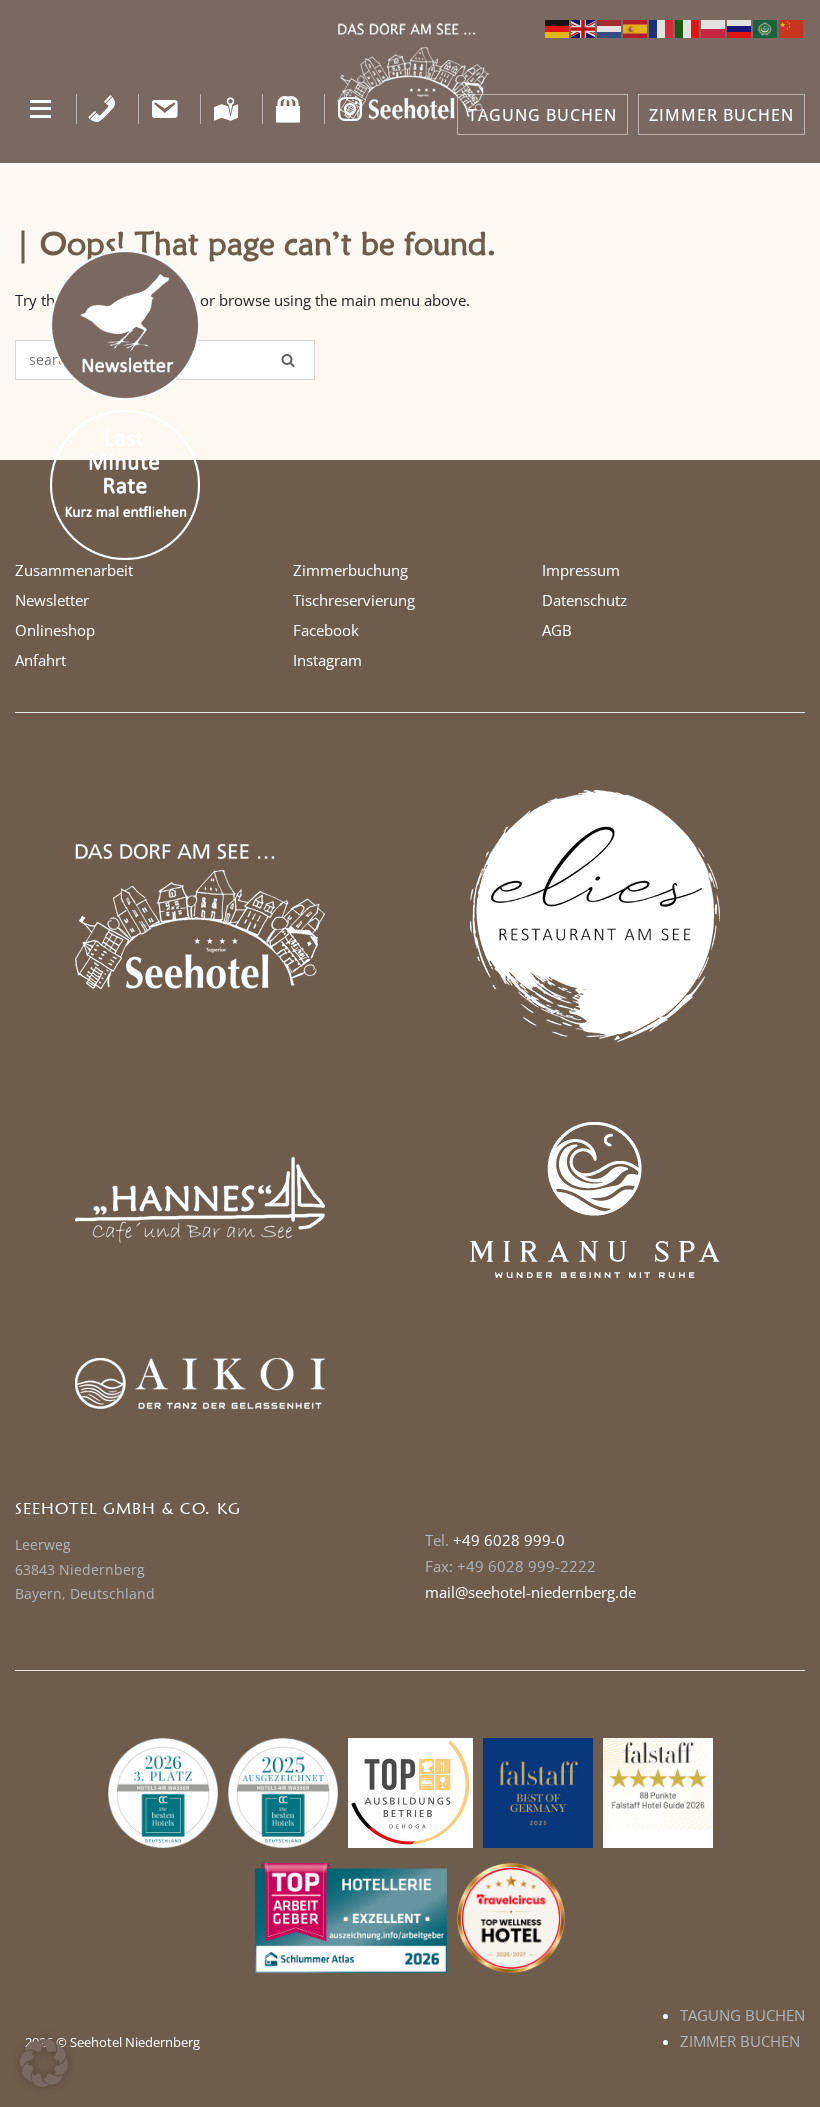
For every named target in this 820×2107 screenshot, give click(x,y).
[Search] (288, 360)
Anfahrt (40, 660)
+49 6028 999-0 (509, 1540)
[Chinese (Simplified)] (792, 27)
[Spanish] (636, 27)
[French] (662, 27)
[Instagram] (350, 109)
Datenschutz (584, 600)
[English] (584, 27)
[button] (40, 109)
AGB (557, 630)
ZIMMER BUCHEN (721, 115)
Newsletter (52, 600)
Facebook (326, 630)
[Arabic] (766, 27)
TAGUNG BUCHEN (542, 115)
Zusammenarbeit (74, 570)
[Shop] (288, 109)
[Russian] (740, 27)
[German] (558, 27)
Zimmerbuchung (350, 570)
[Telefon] (102, 109)
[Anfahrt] (226, 109)
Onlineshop (55, 630)
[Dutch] (610, 27)
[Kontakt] (164, 109)
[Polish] (714, 27)
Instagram (327, 660)
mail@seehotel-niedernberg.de (530, 1592)
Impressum (581, 570)
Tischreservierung (354, 600)
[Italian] (688, 27)
